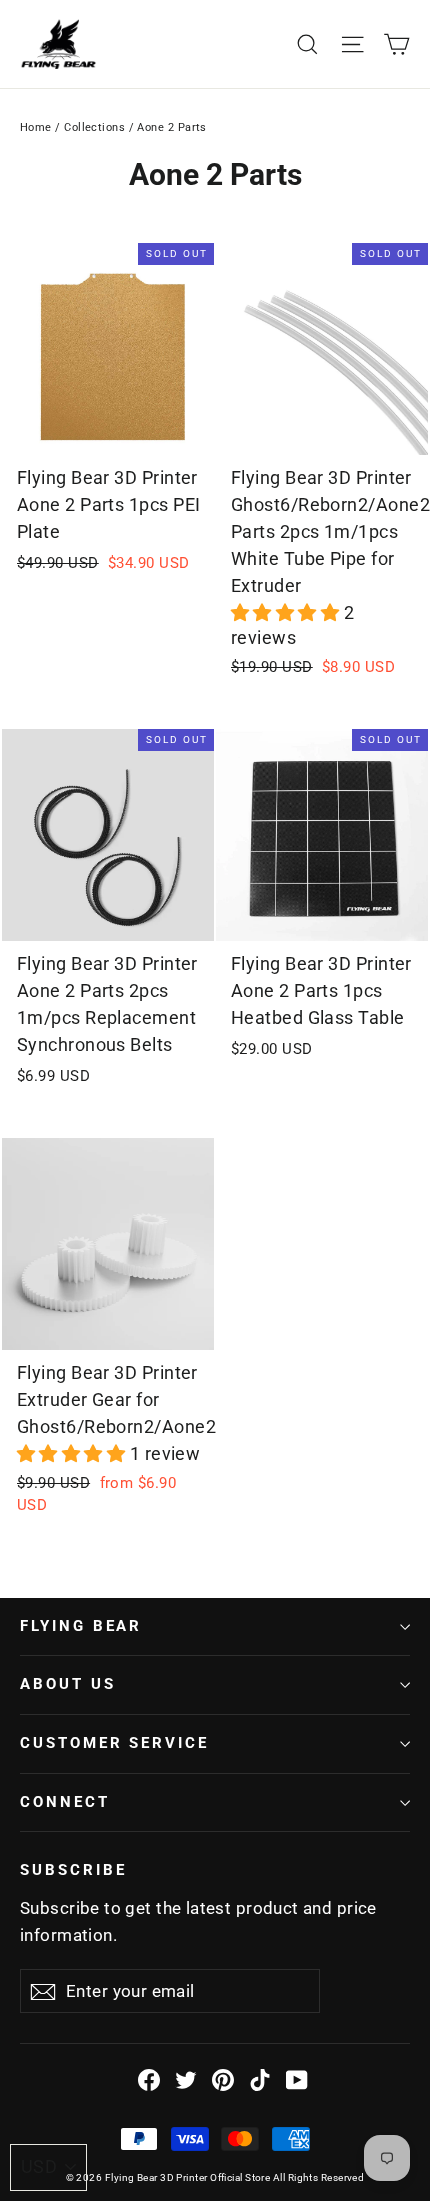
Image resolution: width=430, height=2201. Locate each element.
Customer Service (114, 1743)
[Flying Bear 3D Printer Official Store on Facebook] (149, 2078)
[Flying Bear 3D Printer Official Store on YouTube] (297, 2078)
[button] (287, 612)
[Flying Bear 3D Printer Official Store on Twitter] (186, 2078)
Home (36, 127)
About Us (68, 1684)
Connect (65, 1802)
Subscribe (73, 1870)
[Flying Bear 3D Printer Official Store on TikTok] (260, 2078)
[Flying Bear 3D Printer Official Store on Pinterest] (223, 2078)
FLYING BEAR (81, 1626)
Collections (94, 127)
